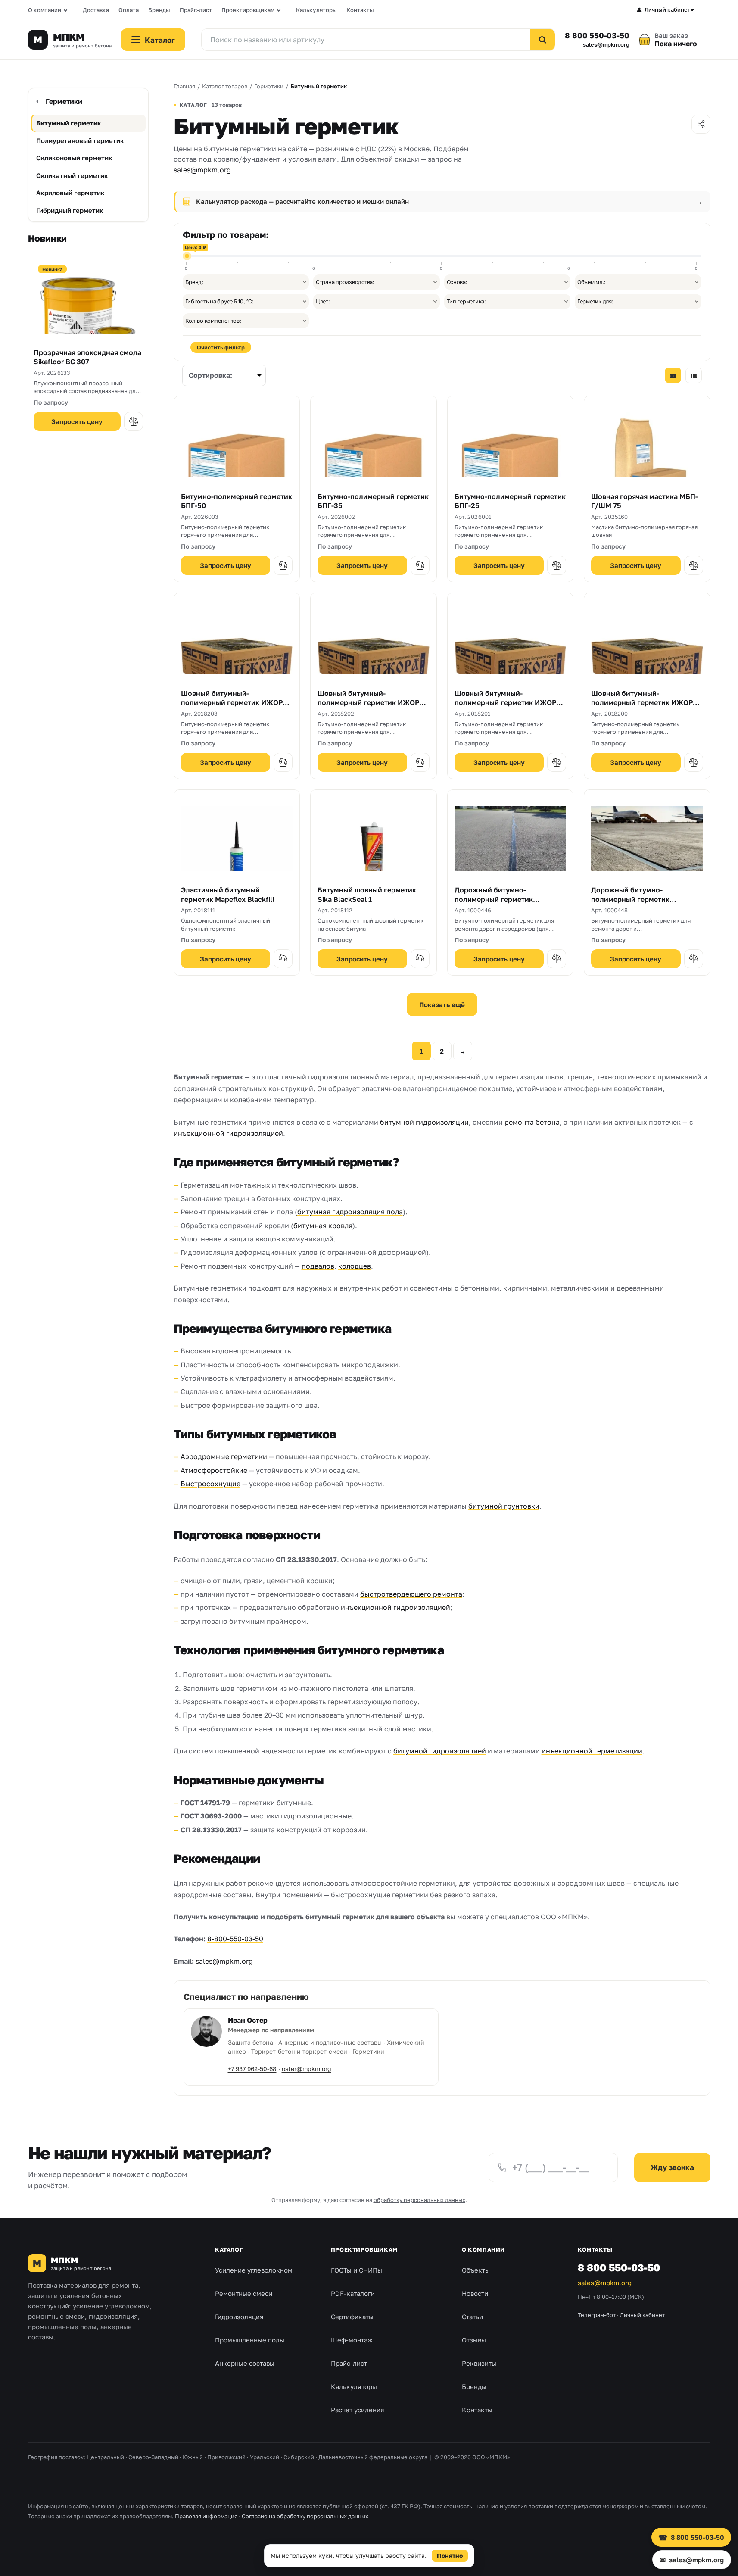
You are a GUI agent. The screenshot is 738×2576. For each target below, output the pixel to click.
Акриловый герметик (70, 193)
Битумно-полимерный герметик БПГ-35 (373, 501)
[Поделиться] (701, 124)
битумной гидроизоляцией (440, 1751)
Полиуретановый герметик (80, 140)
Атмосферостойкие (214, 1470)
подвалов (318, 1266)
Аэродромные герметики (224, 1456)
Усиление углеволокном (254, 2270)
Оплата (129, 10)
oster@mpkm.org (307, 2069)
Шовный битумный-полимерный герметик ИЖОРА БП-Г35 (508, 703)
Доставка (96, 10)
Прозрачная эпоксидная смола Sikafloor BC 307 (87, 357)
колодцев (355, 1266)
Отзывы (474, 2340)
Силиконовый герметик (74, 158)
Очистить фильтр (221, 347)
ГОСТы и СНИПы (357, 2270)
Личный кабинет (668, 9)
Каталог (229, 2249)
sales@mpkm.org (606, 45)
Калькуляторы (316, 10)
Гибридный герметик (70, 210)
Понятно (450, 2556)
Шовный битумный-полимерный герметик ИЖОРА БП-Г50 (371, 703)
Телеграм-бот (597, 2315)
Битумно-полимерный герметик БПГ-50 (237, 501)
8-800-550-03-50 (235, 1939)
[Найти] (542, 40)
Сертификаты (352, 2317)
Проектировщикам (248, 10)
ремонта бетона (532, 1122)
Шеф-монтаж (352, 2340)
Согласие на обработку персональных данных (305, 2516)
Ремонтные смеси (244, 2293)
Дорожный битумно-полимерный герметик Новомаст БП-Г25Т (494, 899)
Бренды (159, 10)
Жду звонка (672, 2167)
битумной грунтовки (504, 1506)
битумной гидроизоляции (424, 1122)
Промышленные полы (250, 2340)
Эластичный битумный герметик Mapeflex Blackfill (228, 895)
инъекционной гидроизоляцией (228, 1133)
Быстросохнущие (210, 1484)
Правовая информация (206, 2516)
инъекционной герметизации (592, 1751)
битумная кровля (323, 1226)
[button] (134, 421)
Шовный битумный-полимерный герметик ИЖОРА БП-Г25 (644, 703)
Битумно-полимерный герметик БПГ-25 (510, 501)
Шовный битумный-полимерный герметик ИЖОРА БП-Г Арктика (234, 703)
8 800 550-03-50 (597, 35)
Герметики (64, 101)
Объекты (476, 2270)
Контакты (360, 10)
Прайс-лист (196, 10)
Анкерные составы (245, 2363)
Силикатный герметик (72, 175)
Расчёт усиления (358, 2410)
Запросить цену (77, 421)
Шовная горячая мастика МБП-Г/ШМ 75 (645, 501)
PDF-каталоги (353, 2293)
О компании (45, 10)
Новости (475, 2293)
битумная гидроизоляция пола (350, 1212)
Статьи (472, 2317)
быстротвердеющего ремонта (411, 1594)
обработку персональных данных (419, 2200)
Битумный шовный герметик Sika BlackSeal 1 (367, 895)
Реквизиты (479, 2363)
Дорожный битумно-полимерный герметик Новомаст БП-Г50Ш (630, 899)
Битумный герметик (69, 123)
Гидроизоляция (239, 2317)
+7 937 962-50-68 (252, 2069)
